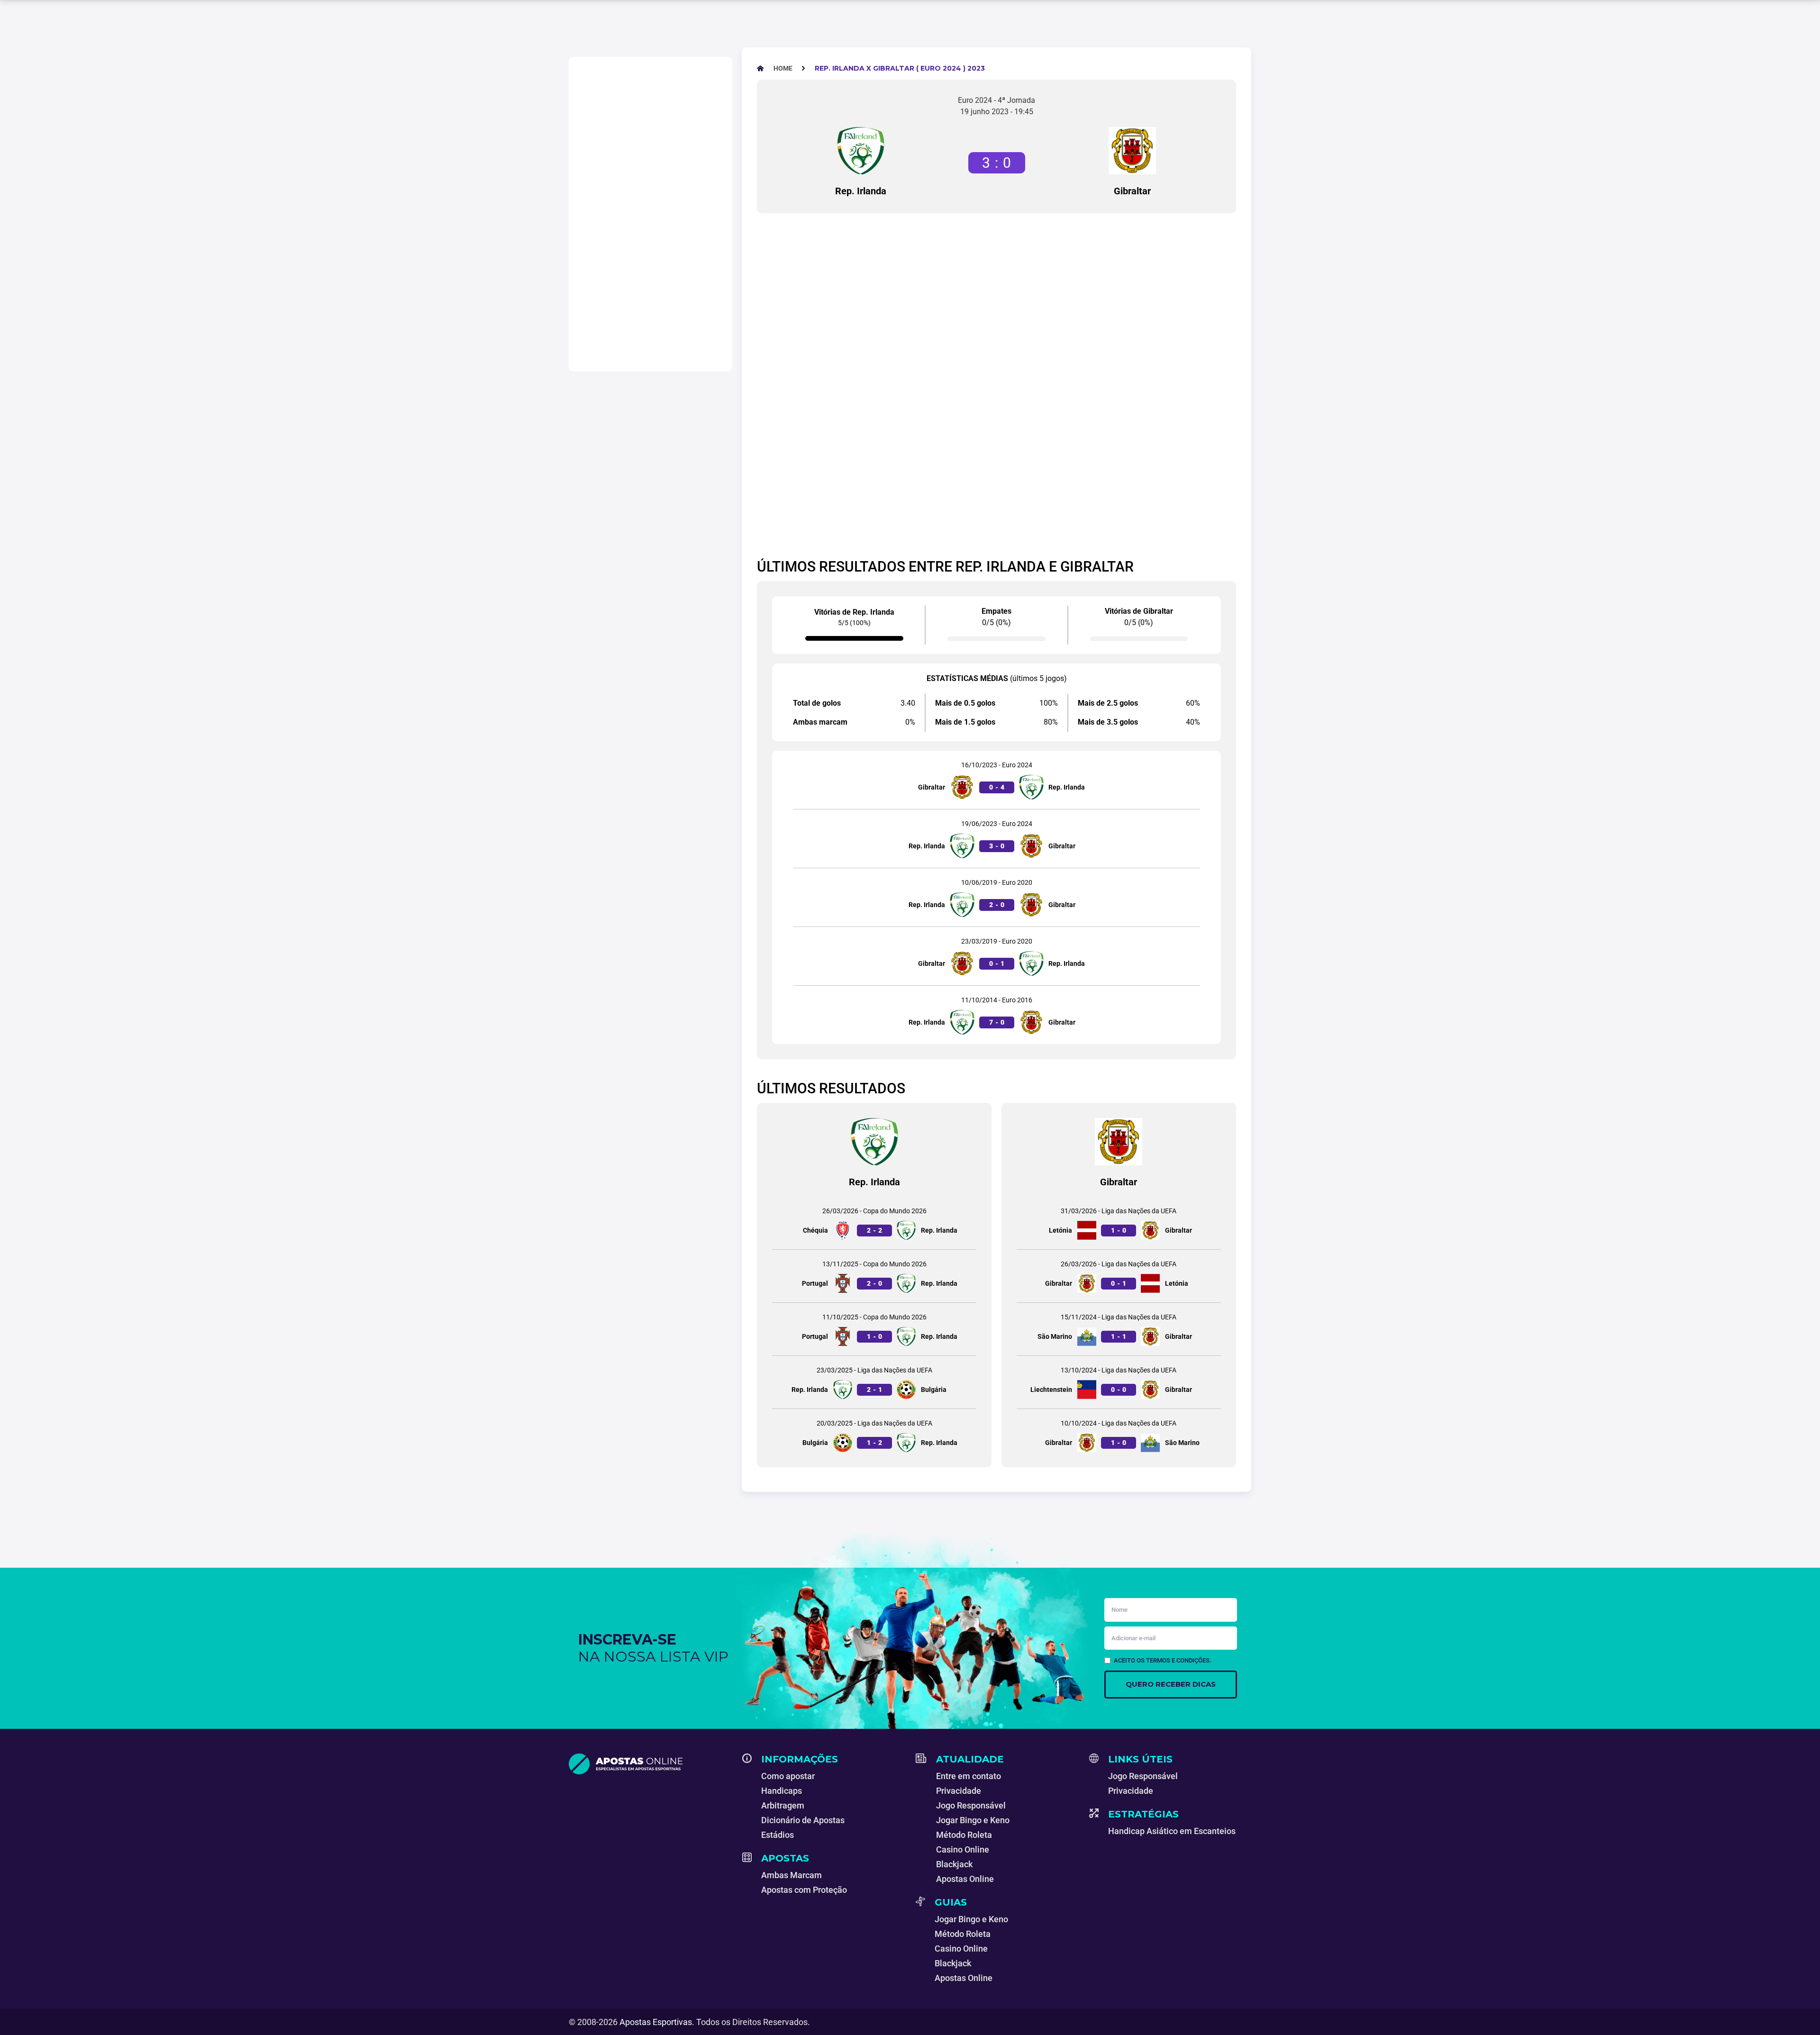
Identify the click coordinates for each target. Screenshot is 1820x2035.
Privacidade (959, 1791)
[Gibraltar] (1132, 151)
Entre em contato (969, 1776)
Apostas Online (965, 1879)
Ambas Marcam (792, 1875)
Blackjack (954, 1864)
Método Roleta (964, 1835)
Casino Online (963, 1849)
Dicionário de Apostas (803, 1820)
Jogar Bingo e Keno (973, 1820)
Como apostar (788, 1776)
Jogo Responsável (971, 1805)
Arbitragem (783, 1805)
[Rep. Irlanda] (861, 151)
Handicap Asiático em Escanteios (1172, 1831)
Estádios (778, 1835)
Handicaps (782, 1791)
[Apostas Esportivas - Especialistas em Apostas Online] (650, 1764)
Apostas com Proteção (804, 1890)
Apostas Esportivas (656, 2022)
